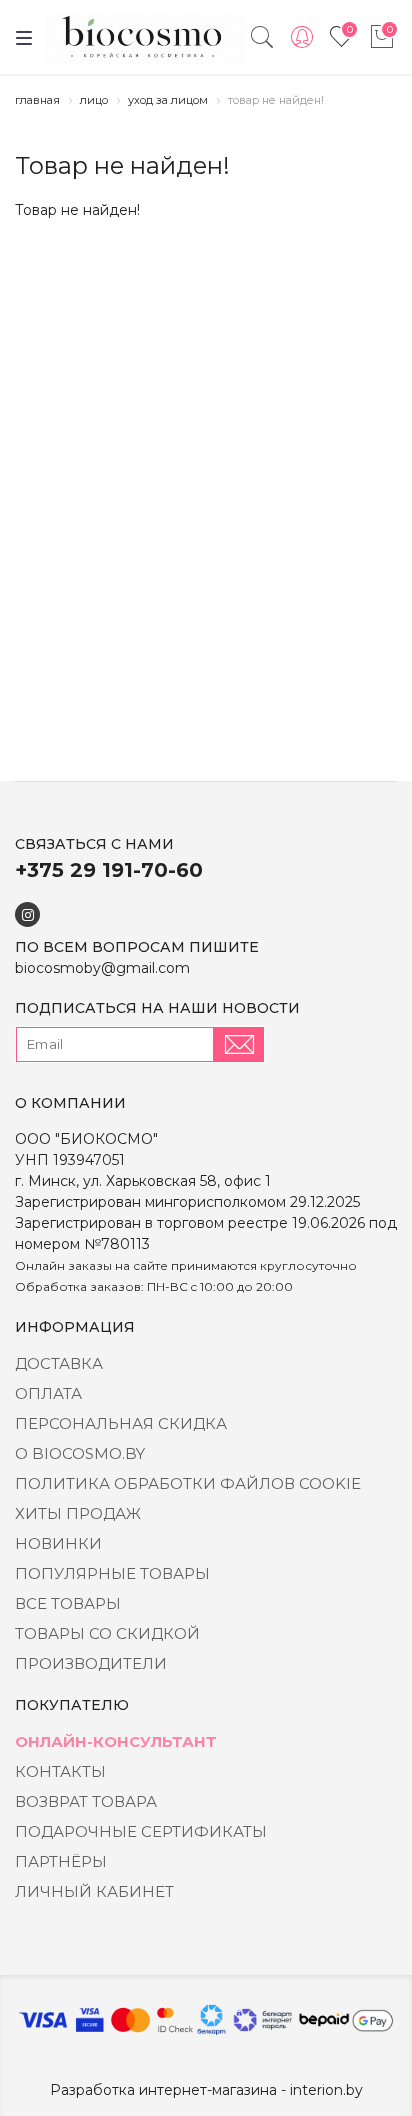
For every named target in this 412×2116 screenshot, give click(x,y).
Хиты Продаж (78, 1513)
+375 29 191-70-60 (109, 870)
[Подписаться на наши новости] (239, 1044)
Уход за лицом (168, 100)
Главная (37, 100)
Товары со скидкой (107, 1633)
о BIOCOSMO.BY (80, 1453)
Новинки (58, 1543)
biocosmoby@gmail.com (102, 968)
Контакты (60, 1771)
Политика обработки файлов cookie (188, 1483)
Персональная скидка (121, 1423)
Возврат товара (86, 1801)
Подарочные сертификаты (141, 1831)
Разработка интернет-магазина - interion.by (206, 2090)
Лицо (94, 100)
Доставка (59, 1363)
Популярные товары (112, 1573)
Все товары (68, 1603)
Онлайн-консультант (116, 1741)
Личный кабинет (94, 1891)
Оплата (48, 1393)
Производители (91, 1663)
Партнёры (61, 1861)
